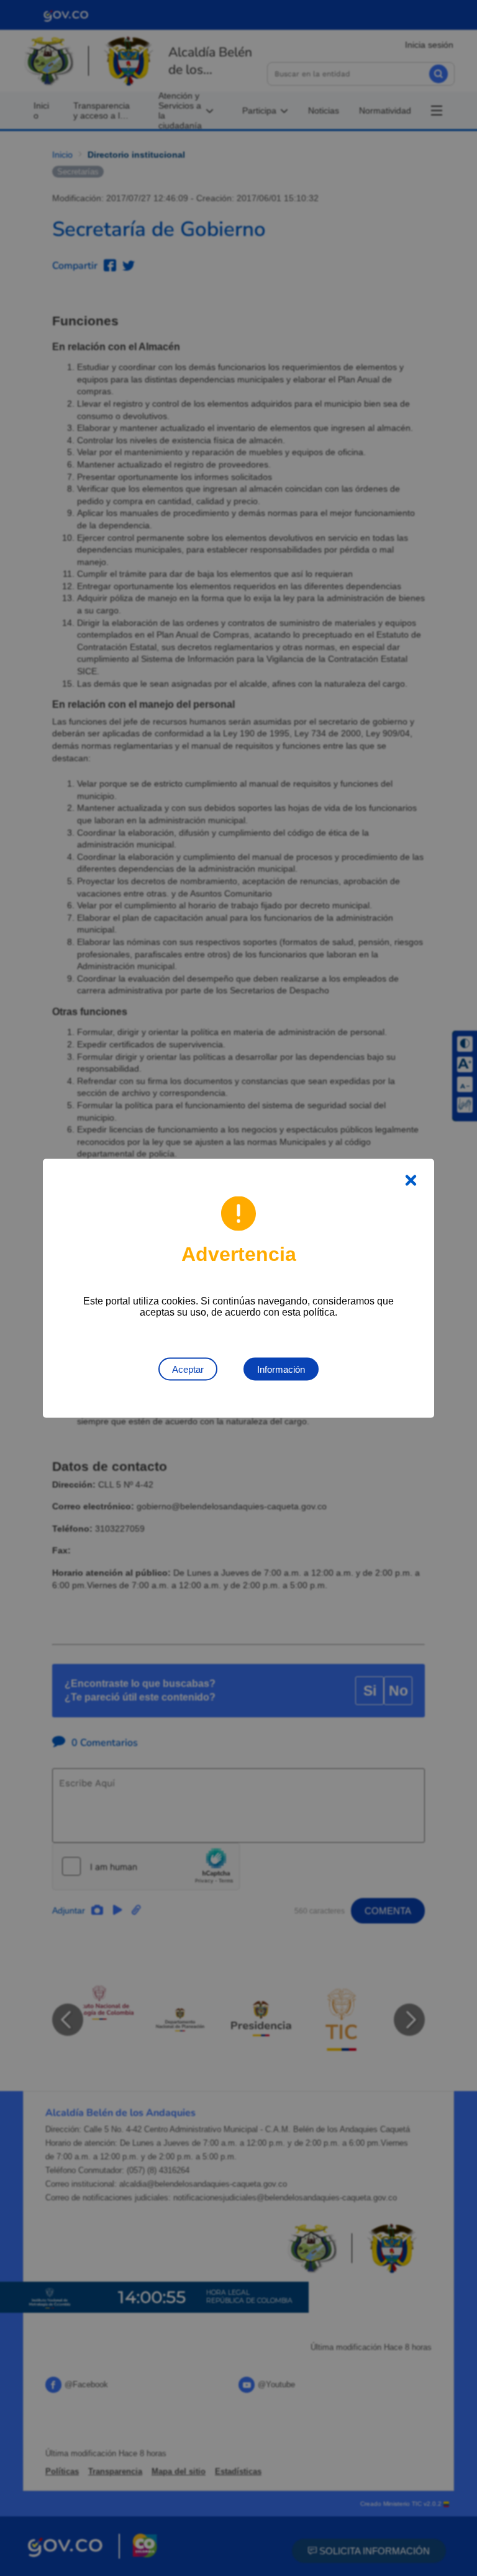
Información (281, 1369)
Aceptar (188, 1369)
